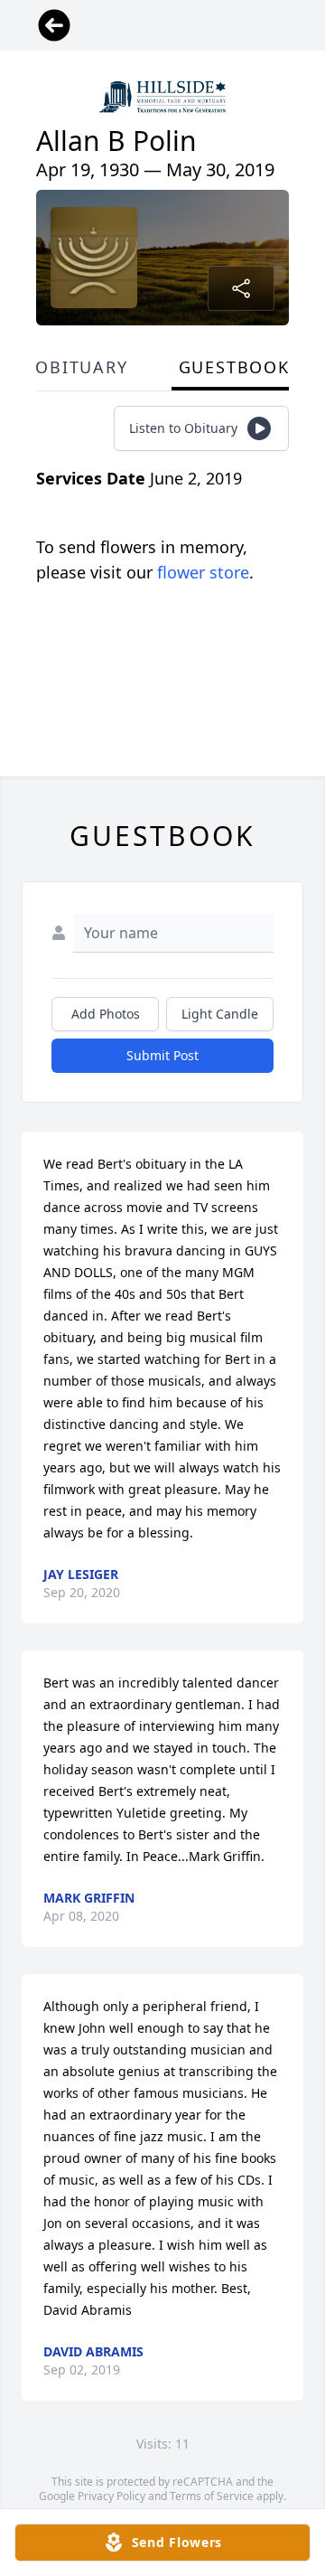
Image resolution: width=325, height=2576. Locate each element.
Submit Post (162, 1055)
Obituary (81, 367)
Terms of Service (212, 2496)
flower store (203, 572)
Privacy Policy (111, 2496)
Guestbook (234, 367)
